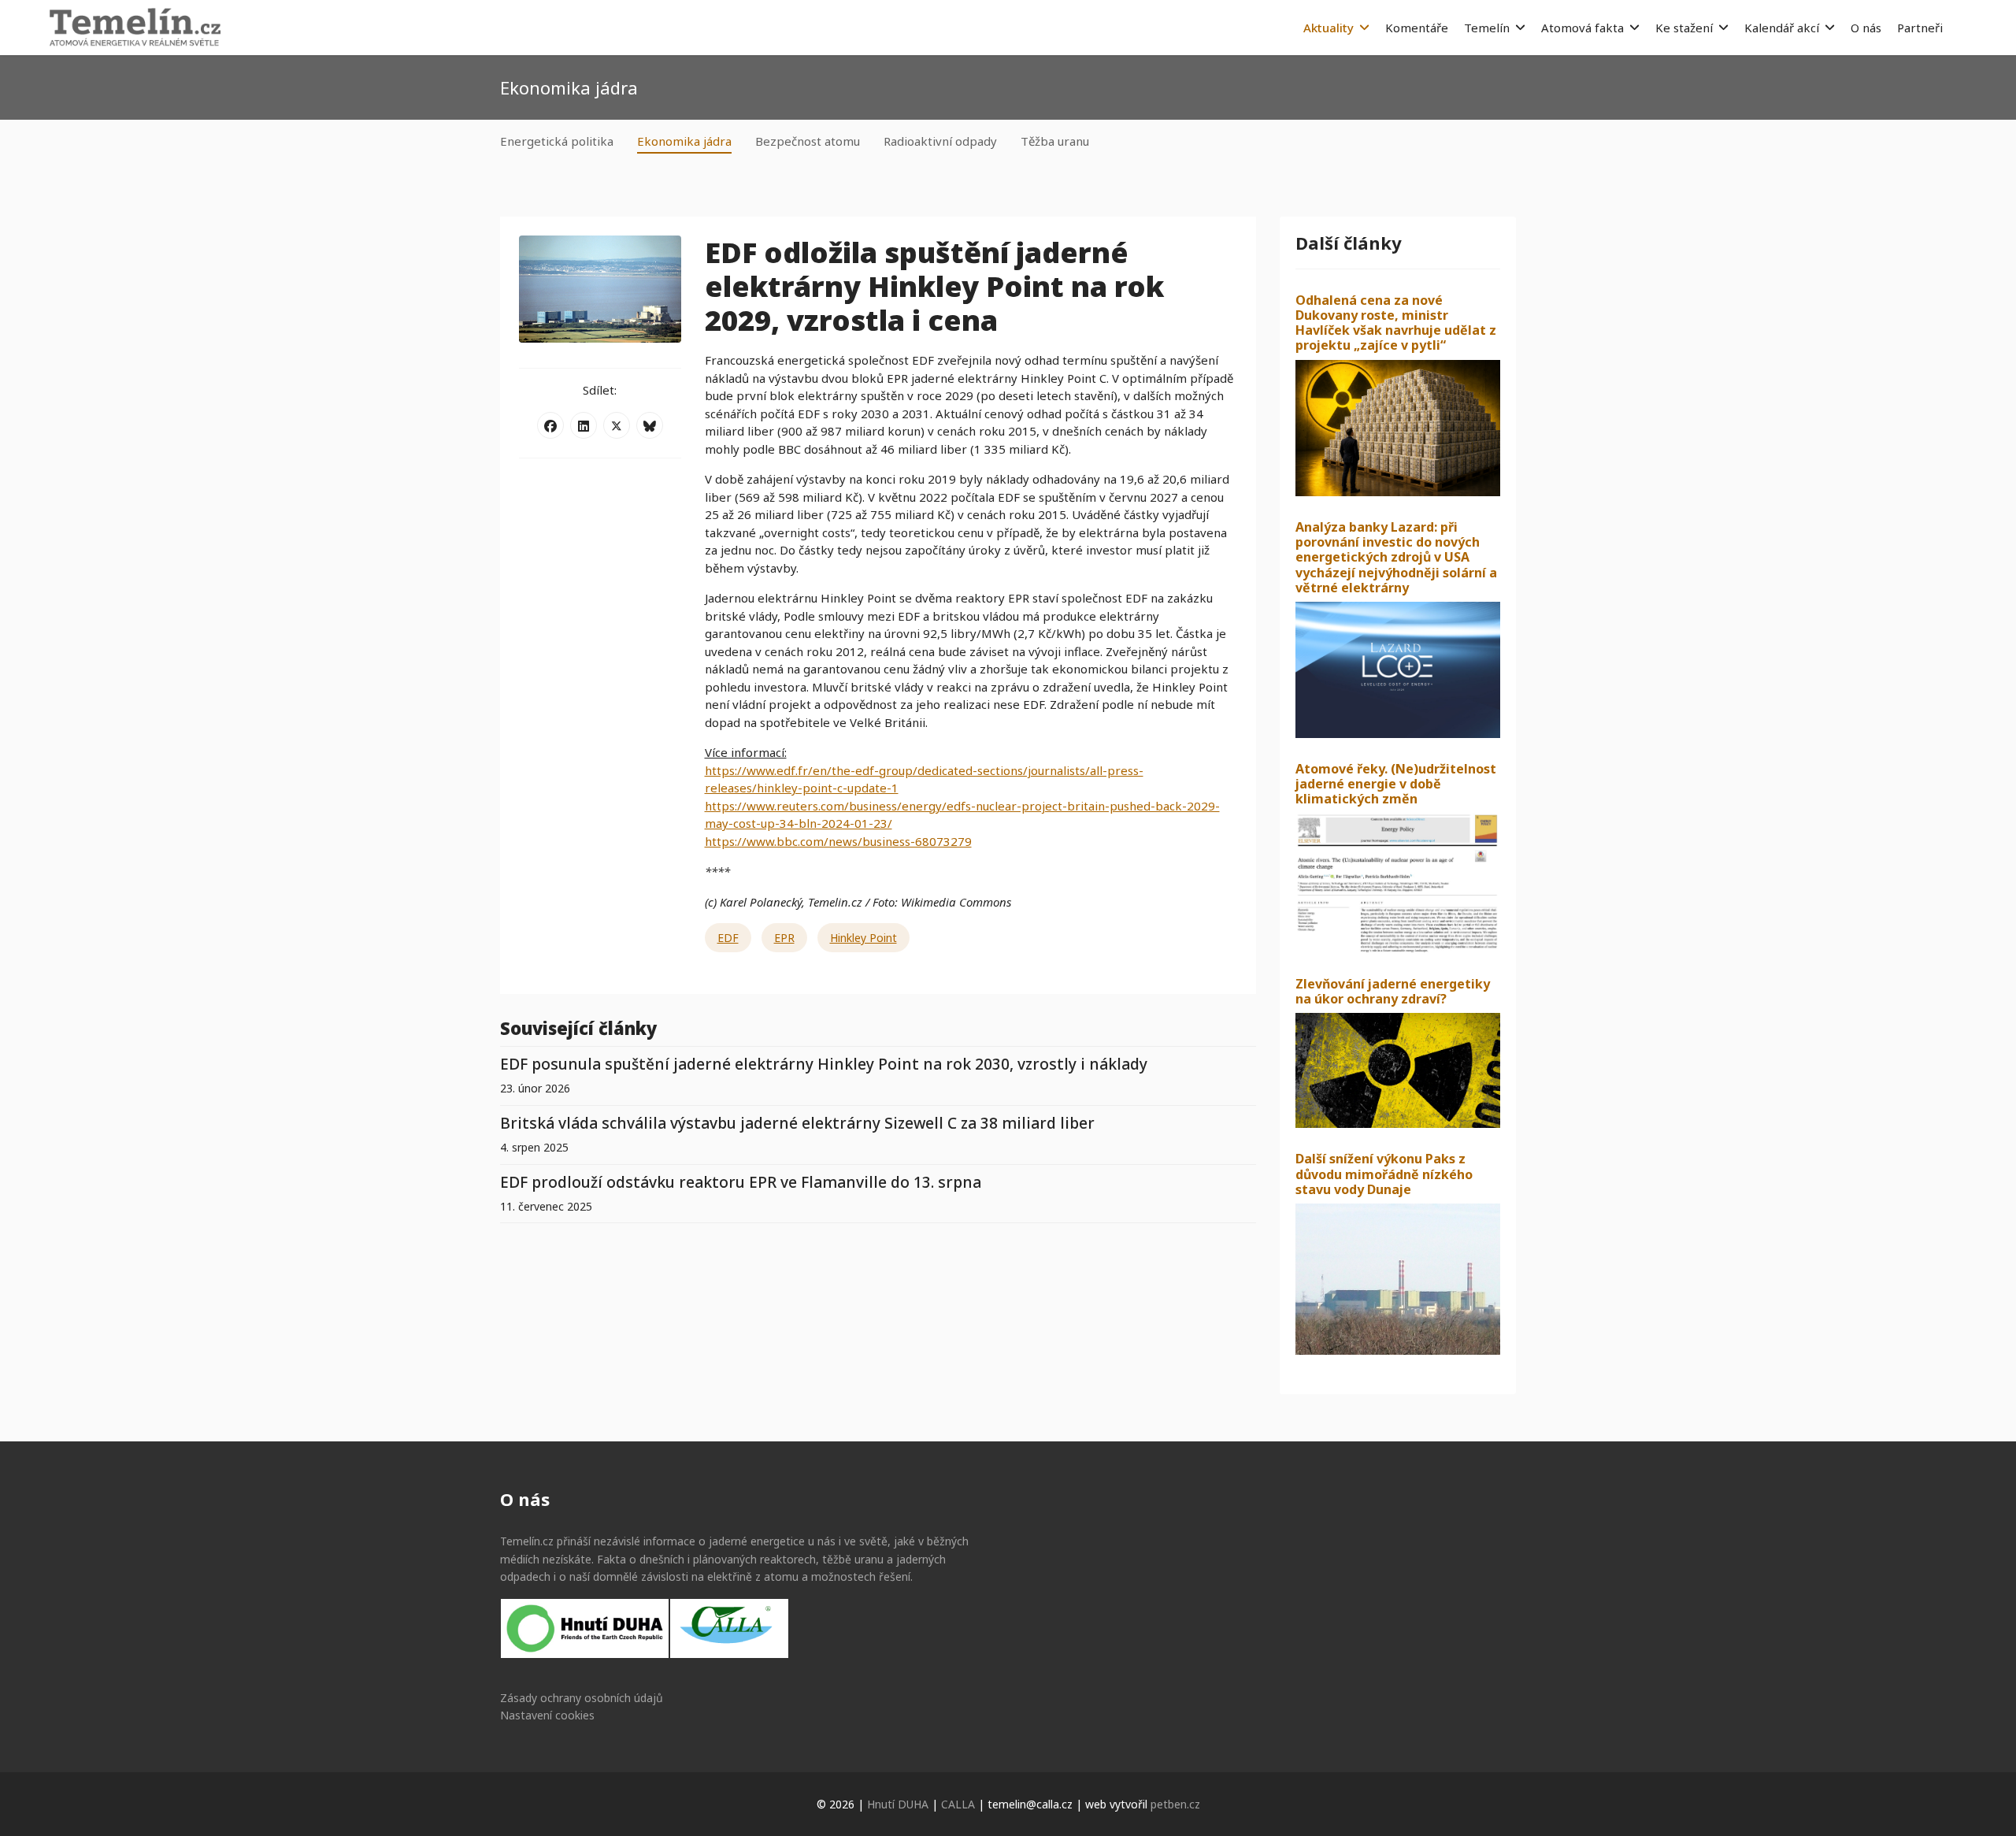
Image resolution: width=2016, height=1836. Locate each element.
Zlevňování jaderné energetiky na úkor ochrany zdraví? (1393, 991)
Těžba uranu (1055, 141)
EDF (728, 938)
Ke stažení (1684, 28)
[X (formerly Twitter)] (617, 425)
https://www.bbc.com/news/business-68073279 (838, 841)
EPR (784, 938)
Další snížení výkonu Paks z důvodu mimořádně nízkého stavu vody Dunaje (1384, 1174)
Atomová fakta (1582, 28)
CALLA (958, 1804)
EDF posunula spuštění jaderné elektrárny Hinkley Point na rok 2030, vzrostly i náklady (824, 1064)
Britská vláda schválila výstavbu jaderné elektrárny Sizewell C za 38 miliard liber (797, 1123)
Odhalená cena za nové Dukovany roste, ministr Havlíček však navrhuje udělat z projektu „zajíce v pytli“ (1396, 323)
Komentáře (1417, 28)
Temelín (1487, 28)
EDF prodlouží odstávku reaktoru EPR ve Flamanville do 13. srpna (741, 1182)
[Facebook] (550, 425)
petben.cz (1175, 1804)
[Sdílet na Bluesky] (650, 425)
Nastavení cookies (547, 1715)
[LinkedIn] (584, 425)
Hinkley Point (863, 938)
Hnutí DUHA (898, 1804)
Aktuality (1329, 28)
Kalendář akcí (1782, 28)
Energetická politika (557, 141)
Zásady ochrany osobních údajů (582, 1698)
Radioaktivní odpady (940, 141)
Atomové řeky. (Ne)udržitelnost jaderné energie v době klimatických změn (1396, 784)
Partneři (1920, 28)
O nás (1866, 28)
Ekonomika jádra (684, 141)
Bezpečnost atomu (808, 141)
